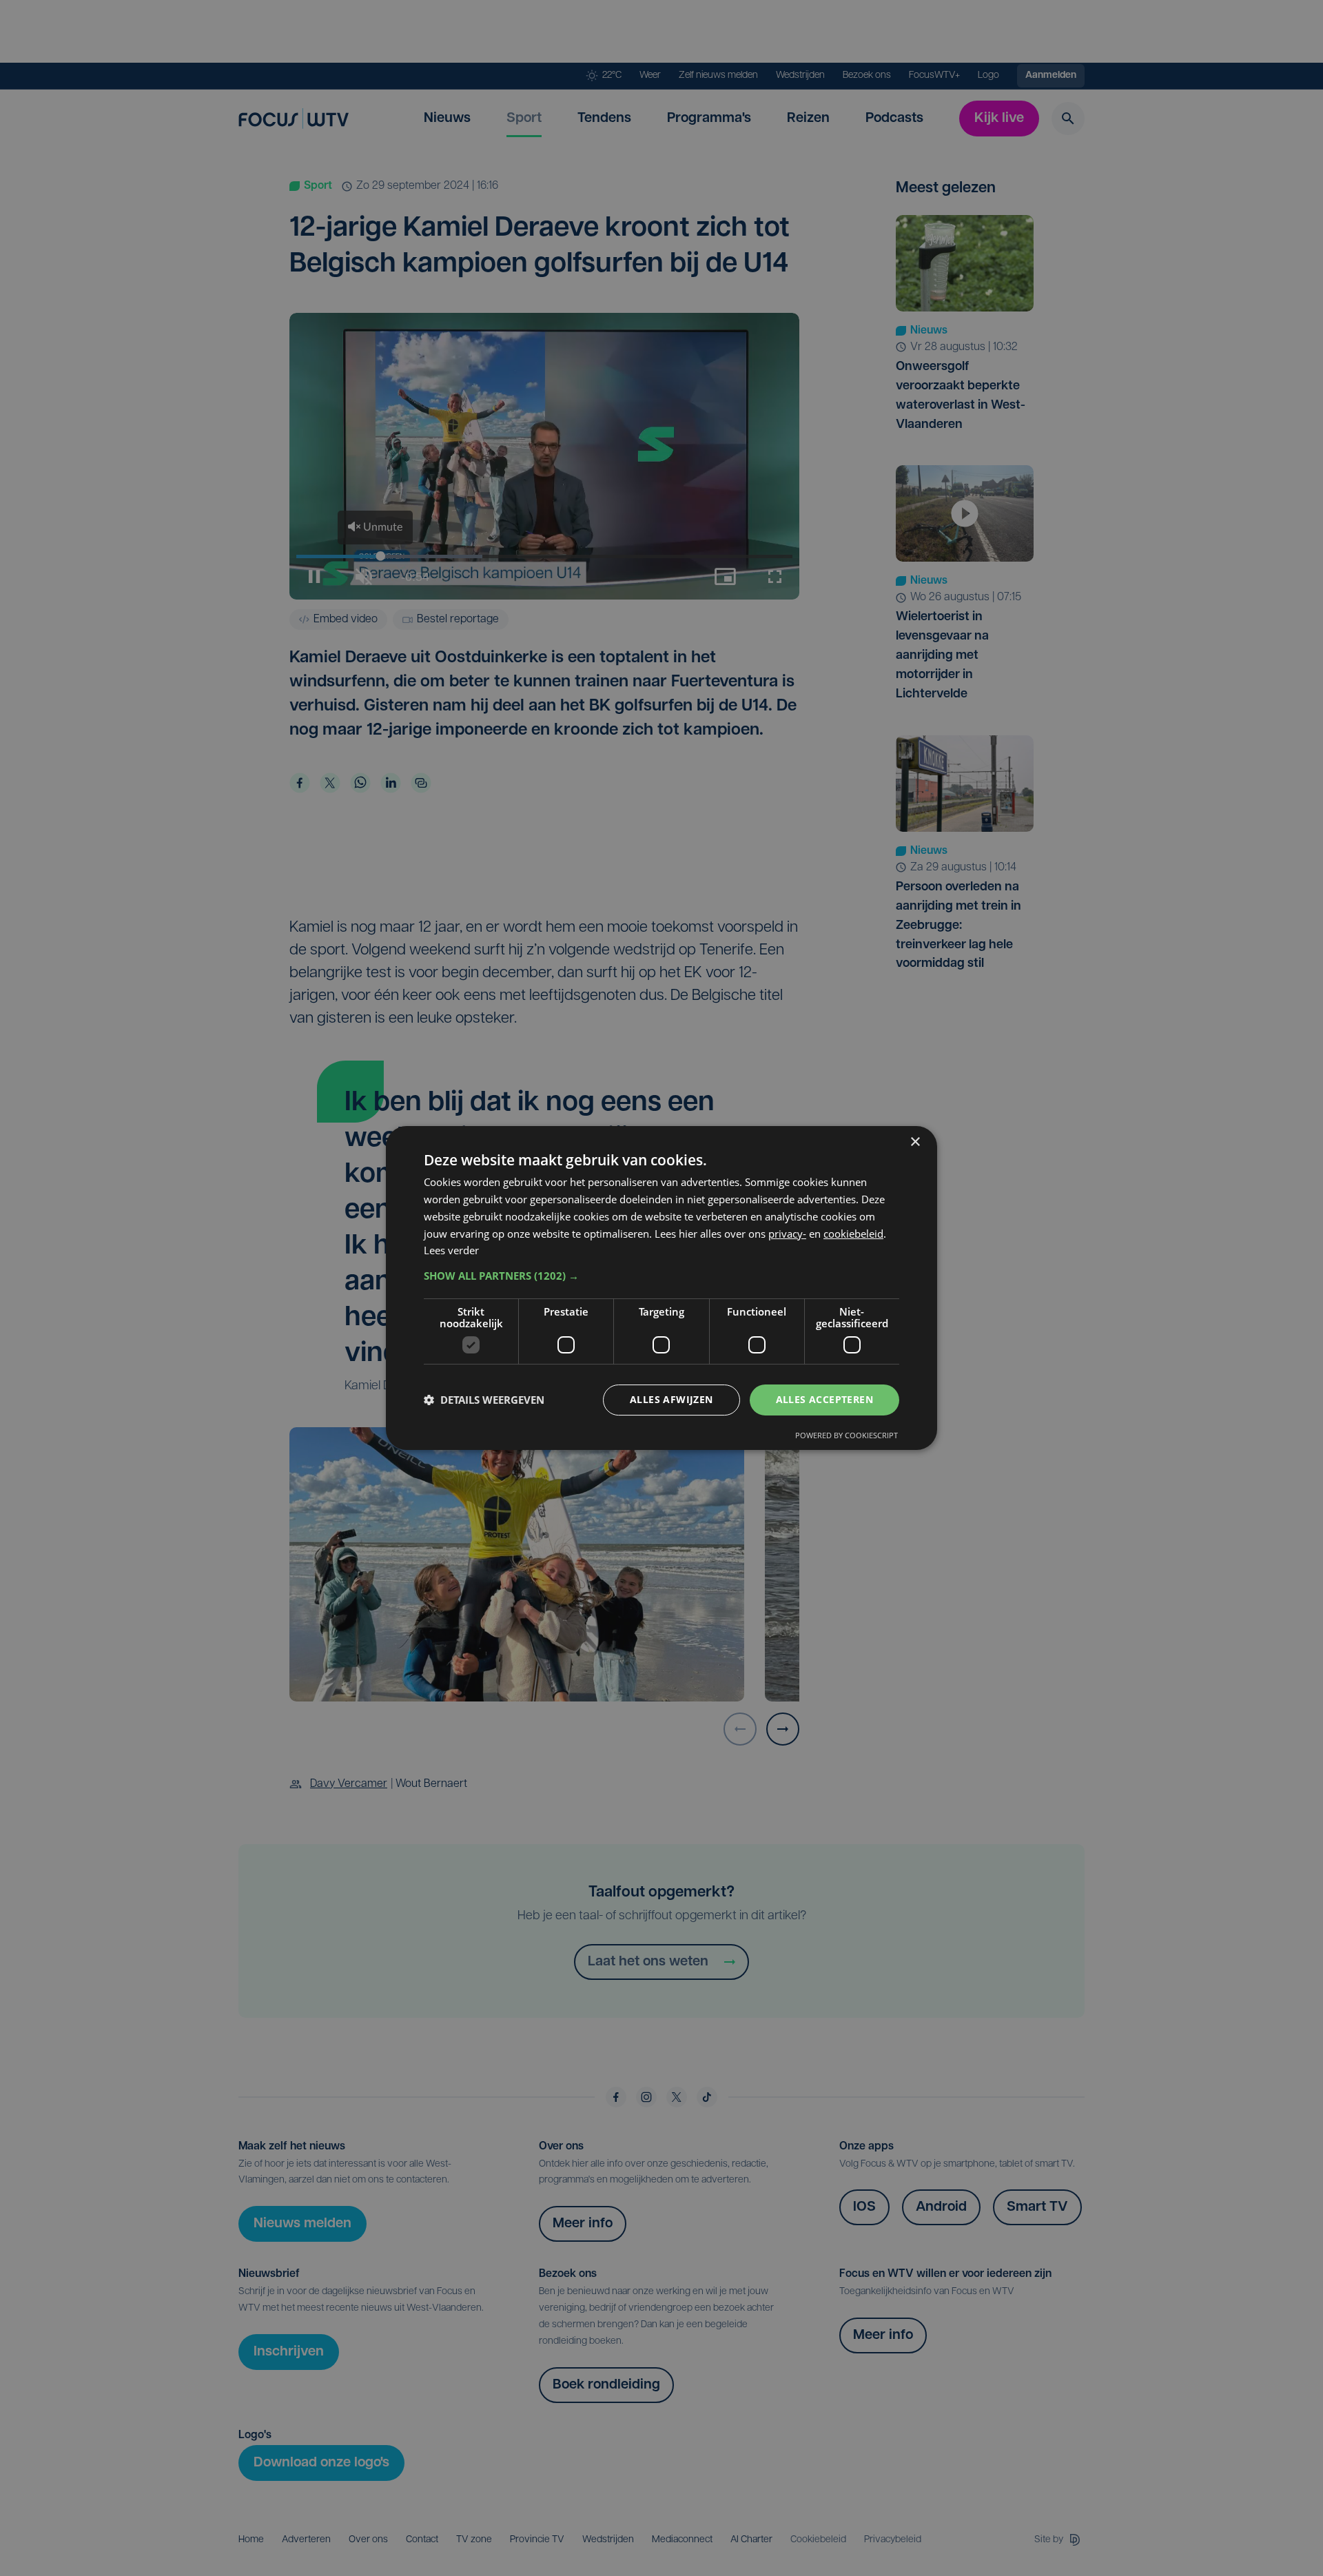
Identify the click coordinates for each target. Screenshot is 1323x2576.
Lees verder (451, 1250)
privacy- (787, 1234)
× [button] (915, 1142)
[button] (661, 1276)
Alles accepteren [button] (824, 1399)
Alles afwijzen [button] (671, 1399)
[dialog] (661, 1288)
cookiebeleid (853, 1234)
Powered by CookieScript (847, 1435)
